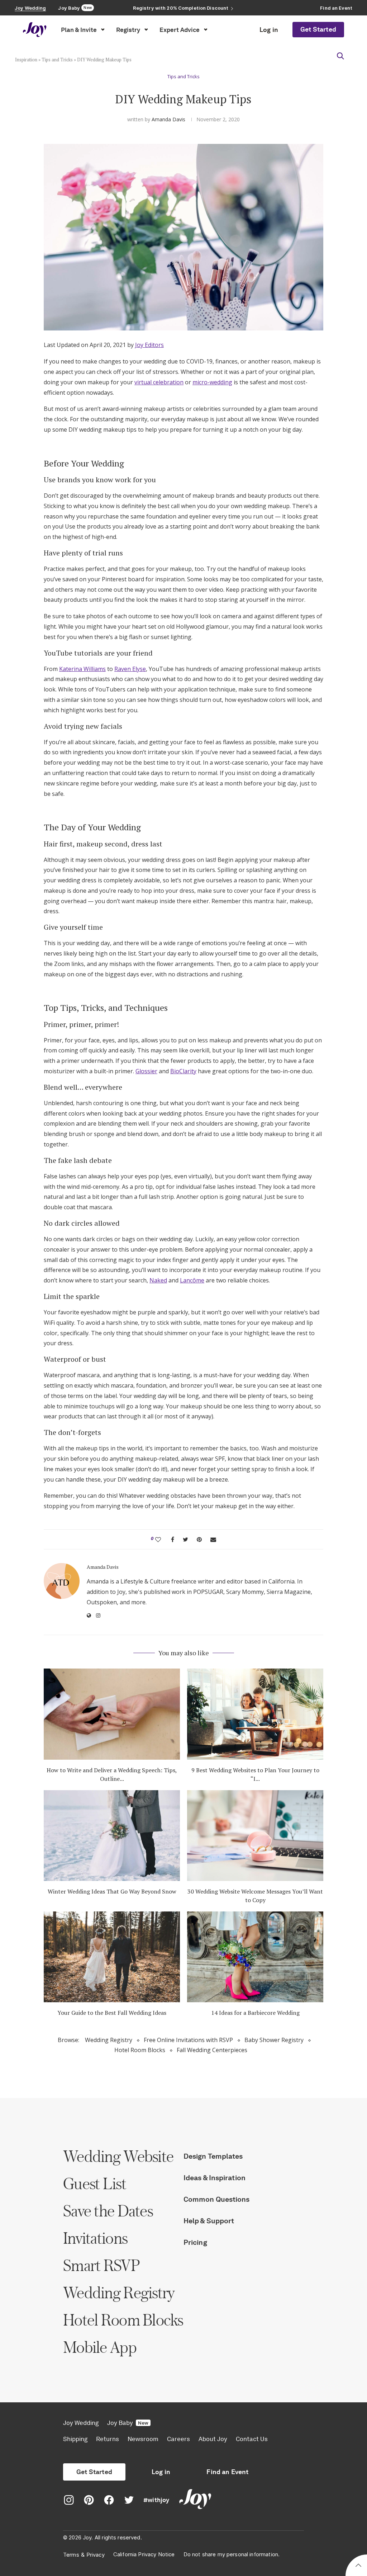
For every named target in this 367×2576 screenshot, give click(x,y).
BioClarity (183, 1071)
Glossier (146, 1071)
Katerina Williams (82, 669)
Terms (71, 2555)
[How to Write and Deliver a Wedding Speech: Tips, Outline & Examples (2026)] (112, 1714)
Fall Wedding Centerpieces (212, 2050)
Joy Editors (149, 345)
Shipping (75, 2439)
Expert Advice (180, 30)
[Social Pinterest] (89, 2500)
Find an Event (227, 2472)
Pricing (195, 2242)
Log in (269, 30)
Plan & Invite (79, 30)
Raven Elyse (130, 669)
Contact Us (252, 2439)
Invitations (95, 2238)
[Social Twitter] (129, 2500)
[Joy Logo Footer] (195, 2500)
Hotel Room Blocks (140, 2050)
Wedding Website (118, 2156)
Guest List (95, 2183)
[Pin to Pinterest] (199, 1539)
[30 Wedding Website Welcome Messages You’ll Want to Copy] (255, 1836)
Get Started (318, 29)
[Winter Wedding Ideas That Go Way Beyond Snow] (112, 1836)
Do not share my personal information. (232, 2554)
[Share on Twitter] (185, 1539)
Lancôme (192, 1280)
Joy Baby (128, 2423)
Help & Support (209, 2221)
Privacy (96, 2555)
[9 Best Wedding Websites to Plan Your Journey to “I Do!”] (255, 1714)
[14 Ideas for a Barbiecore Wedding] (255, 1957)
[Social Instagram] (69, 2500)
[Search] (340, 56)
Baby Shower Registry (274, 2040)
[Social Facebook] (109, 2500)
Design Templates (213, 2156)
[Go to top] (358, 2566)
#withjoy (156, 2500)
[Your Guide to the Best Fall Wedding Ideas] (112, 1957)
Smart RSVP (101, 2265)
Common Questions (217, 2199)
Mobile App (100, 2347)
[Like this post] (158, 1539)
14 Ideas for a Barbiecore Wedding (255, 2013)
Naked (158, 1280)
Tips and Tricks (57, 60)
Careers (178, 2439)
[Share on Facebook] (173, 1539)
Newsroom (143, 2439)
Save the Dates (108, 2211)
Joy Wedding (81, 2423)
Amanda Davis (168, 119)
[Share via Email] (213, 1539)
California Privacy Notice (144, 2554)
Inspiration (26, 60)
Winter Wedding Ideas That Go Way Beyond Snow (112, 1891)
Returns (108, 2439)
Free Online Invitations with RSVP (188, 2040)
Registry (128, 30)
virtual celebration (159, 382)
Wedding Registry (109, 2040)
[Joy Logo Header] (35, 30)
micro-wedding (212, 382)
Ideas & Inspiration (215, 2178)
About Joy (213, 2439)
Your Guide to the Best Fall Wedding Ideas (112, 2013)
